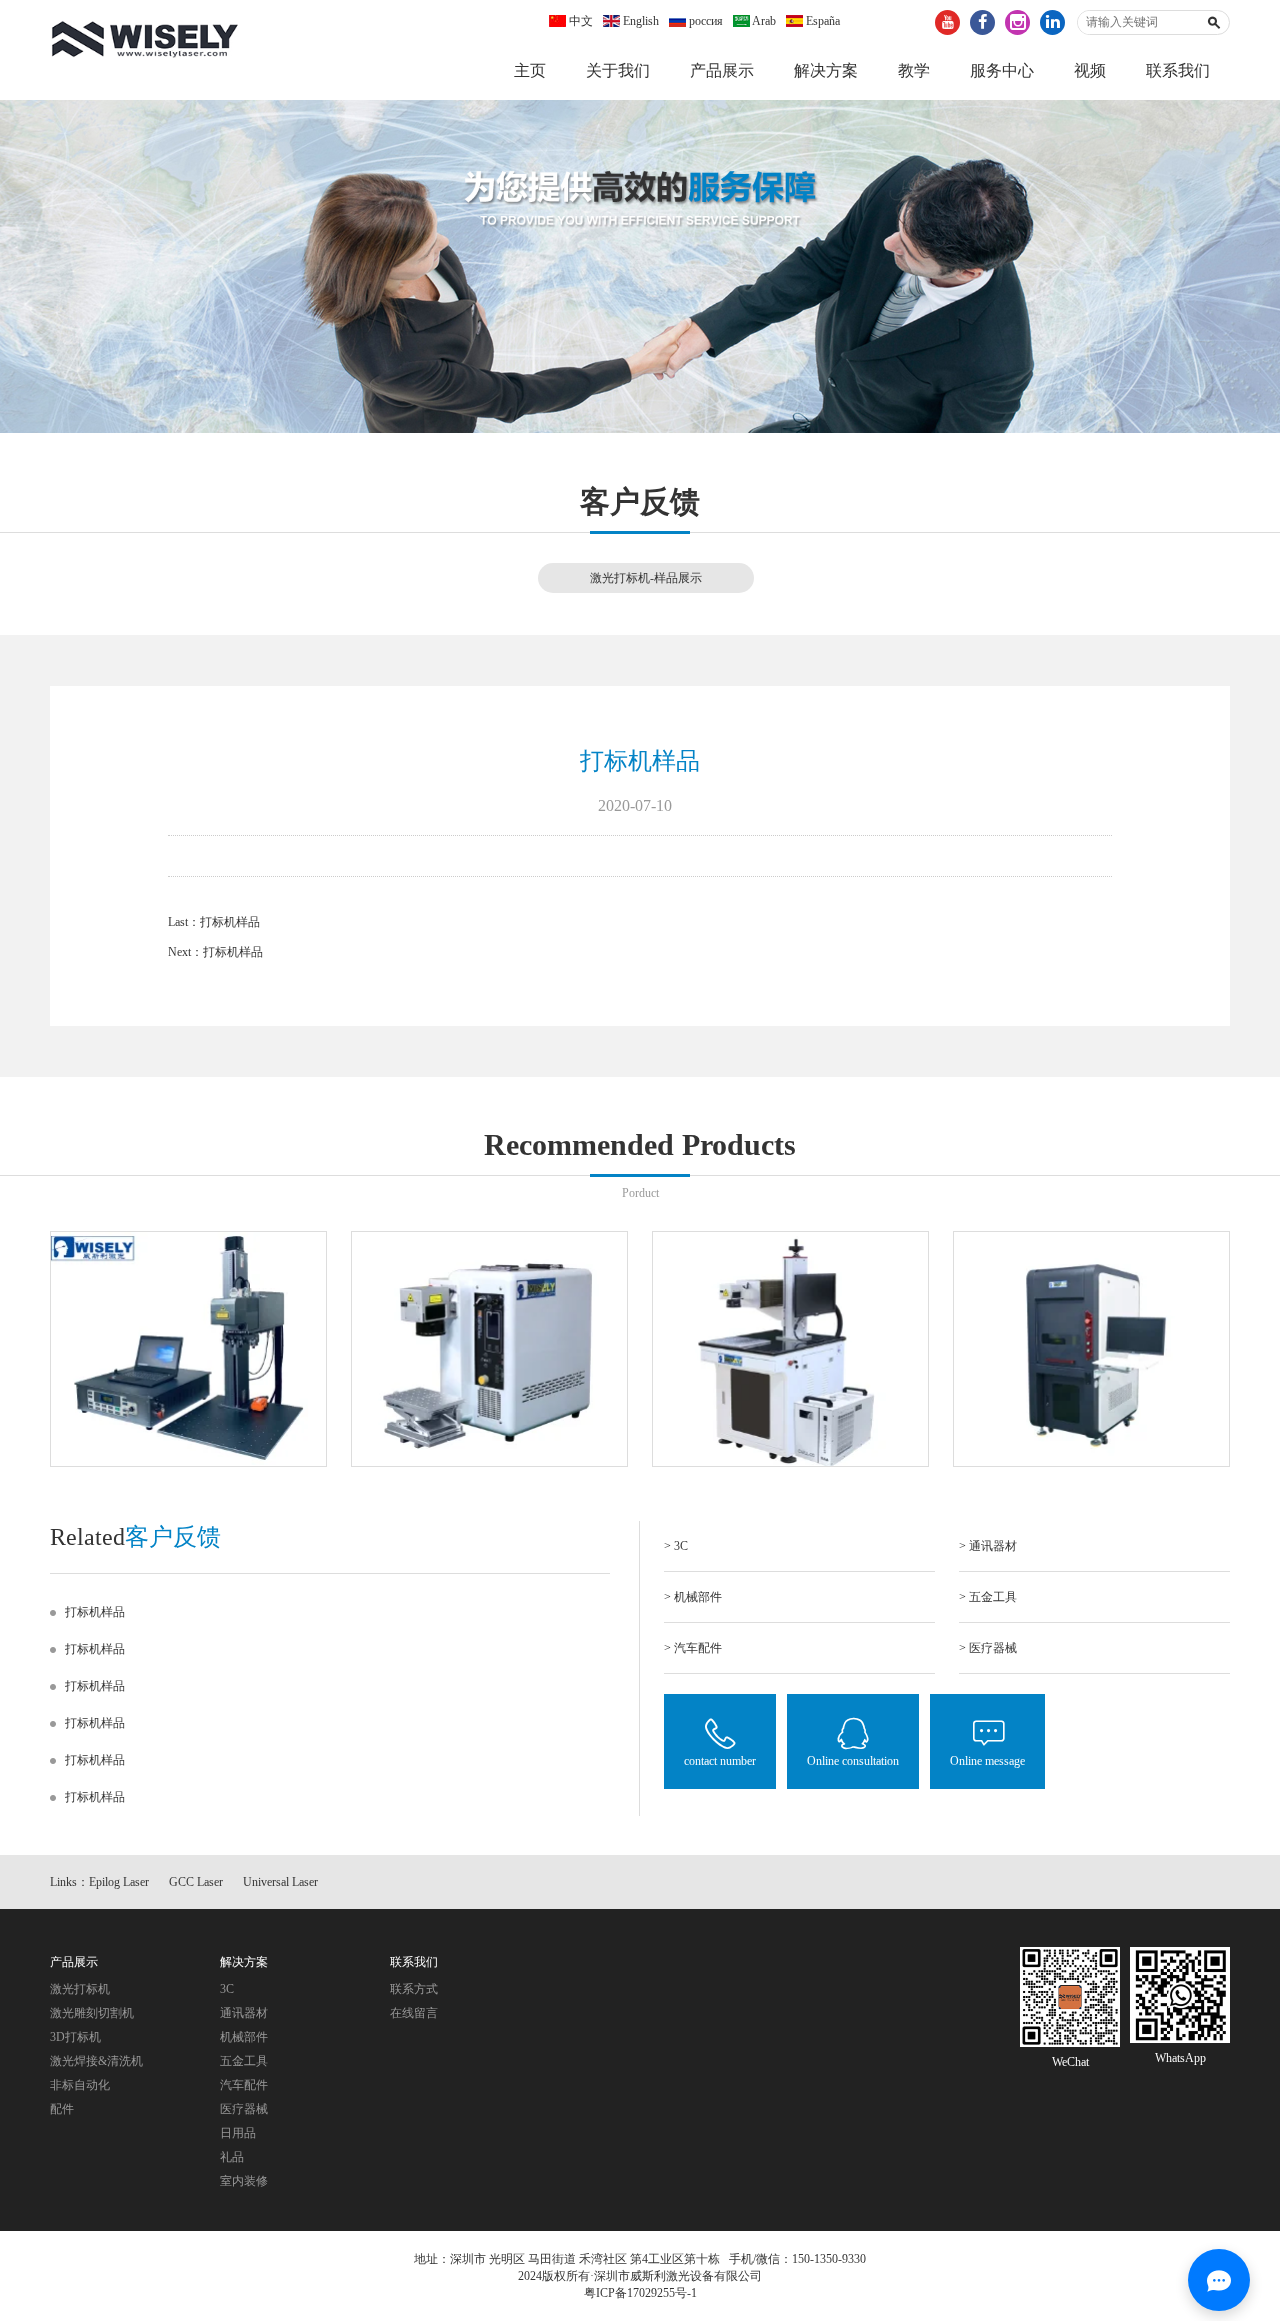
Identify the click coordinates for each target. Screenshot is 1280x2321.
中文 (579, 21)
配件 (62, 2109)
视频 (1090, 70)
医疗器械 (244, 2109)
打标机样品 (230, 922)
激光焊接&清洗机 (96, 2061)
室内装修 (244, 2181)
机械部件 (244, 2037)
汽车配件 (244, 2085)
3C (227, 1989)
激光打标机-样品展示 (646, 578)
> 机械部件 (693, 1597)
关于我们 (618, 70)
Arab (763, 21)
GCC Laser (196, 1882)
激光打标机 (80, 1989)
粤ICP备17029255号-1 (640, 2293)
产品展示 (722, 70)
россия (704, 21)
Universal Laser (280, 1882)
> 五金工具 (988, 1597)
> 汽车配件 (693, 1648)
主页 (530, 70)
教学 (914, 70)
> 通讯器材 (988, 1546)
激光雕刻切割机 (92, 2013)
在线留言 (414, 2013)
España (821, 21)
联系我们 (1178, 70)
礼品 (232, 2157)
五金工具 (244, 2061)
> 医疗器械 (988, 1648)
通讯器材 (244, 2013)
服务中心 (1002, 70)
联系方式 (414, 1989)
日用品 (238, 2133)
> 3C (676, 1546)
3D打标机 (75, 2037)
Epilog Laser (119, 1882)
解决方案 (826, 70)
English (639, 21)
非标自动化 (80, 2085)
